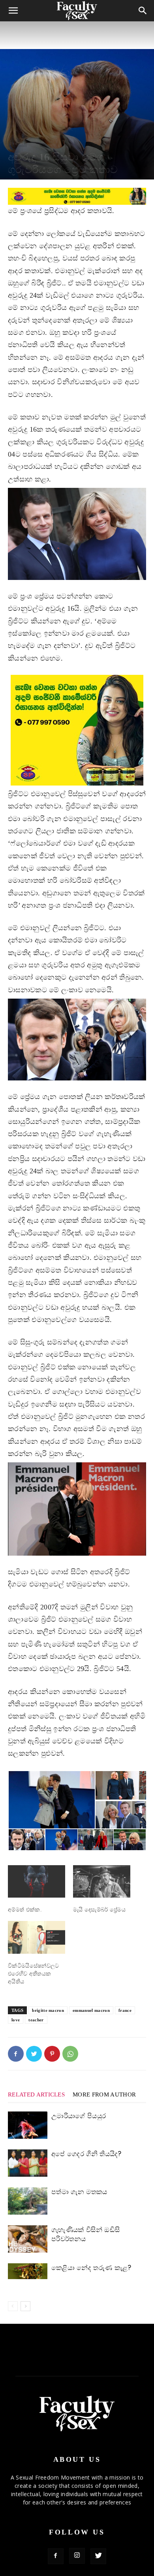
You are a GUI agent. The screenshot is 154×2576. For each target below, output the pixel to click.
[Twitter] (34, 2054)
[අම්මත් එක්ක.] (37, 1882)
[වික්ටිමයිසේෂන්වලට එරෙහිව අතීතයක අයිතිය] (37, 1937)
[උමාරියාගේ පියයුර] (28, 2125)
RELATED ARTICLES (36, 2094)
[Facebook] (16, 2054)
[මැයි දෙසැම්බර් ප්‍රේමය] (102, 1882)
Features (17, 143)
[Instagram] (77, 2556)
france (125, 2010)
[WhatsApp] (70, 2054)
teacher (36, 2020)
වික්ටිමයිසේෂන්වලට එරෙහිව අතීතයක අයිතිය (34, 1974)
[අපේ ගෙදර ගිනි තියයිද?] (28, 2163)
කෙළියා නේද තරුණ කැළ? (91, 2268)
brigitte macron (48, 2010)
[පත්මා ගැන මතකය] (28, 2201)
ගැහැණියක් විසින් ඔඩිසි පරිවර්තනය (85, 2234)
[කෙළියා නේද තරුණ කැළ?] (28, 2271)
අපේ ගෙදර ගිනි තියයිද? (86, 2154)
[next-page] (25, 2306)
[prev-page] (13, 2306)
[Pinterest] (52, 2054)
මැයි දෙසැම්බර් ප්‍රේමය (99, 1910)
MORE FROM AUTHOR (104, 2094)
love (16, 2020)
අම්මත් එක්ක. (25, 1910)
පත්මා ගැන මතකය (79, 2192)
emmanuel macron (91, 2010)
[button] (51, 1800)
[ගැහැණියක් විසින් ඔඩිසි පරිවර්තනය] (28, 2239)
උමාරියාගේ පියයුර (79, 2116)
